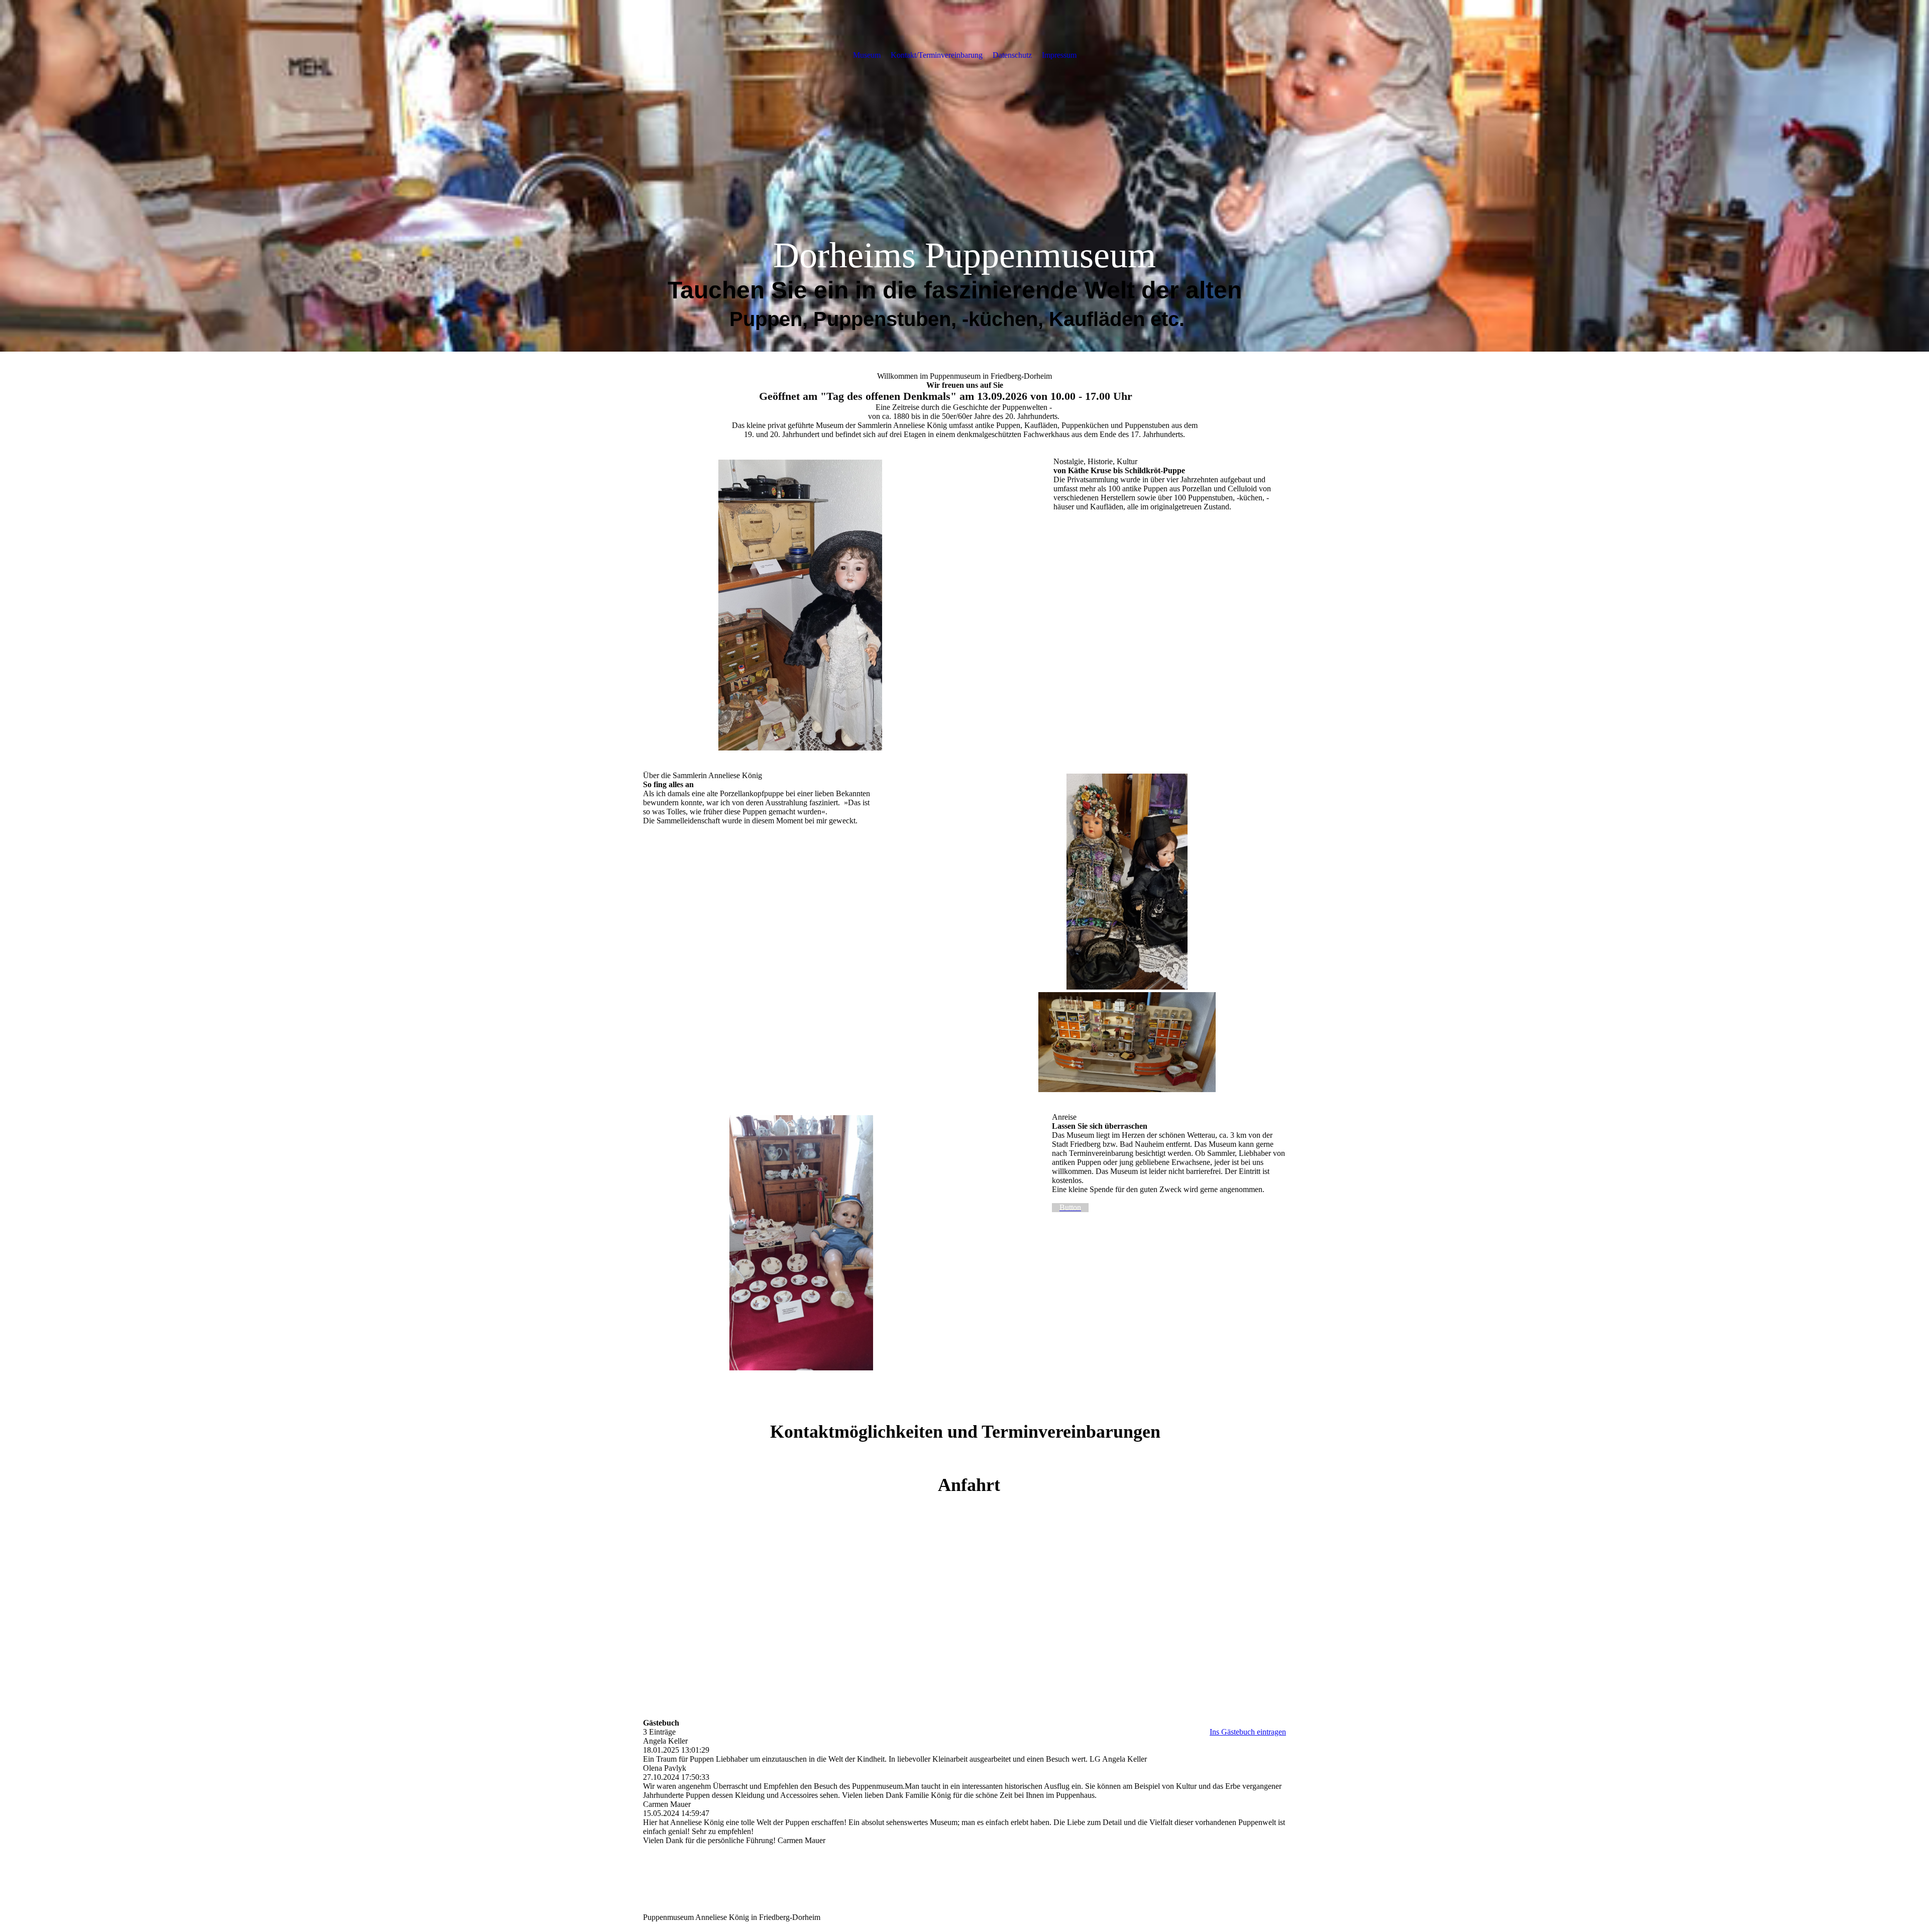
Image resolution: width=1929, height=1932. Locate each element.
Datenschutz (1012, 55)
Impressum (1059, 55)
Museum (867, 55)
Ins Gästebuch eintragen (1248, 1732)
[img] (964, 176)
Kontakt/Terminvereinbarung (937, 55)
